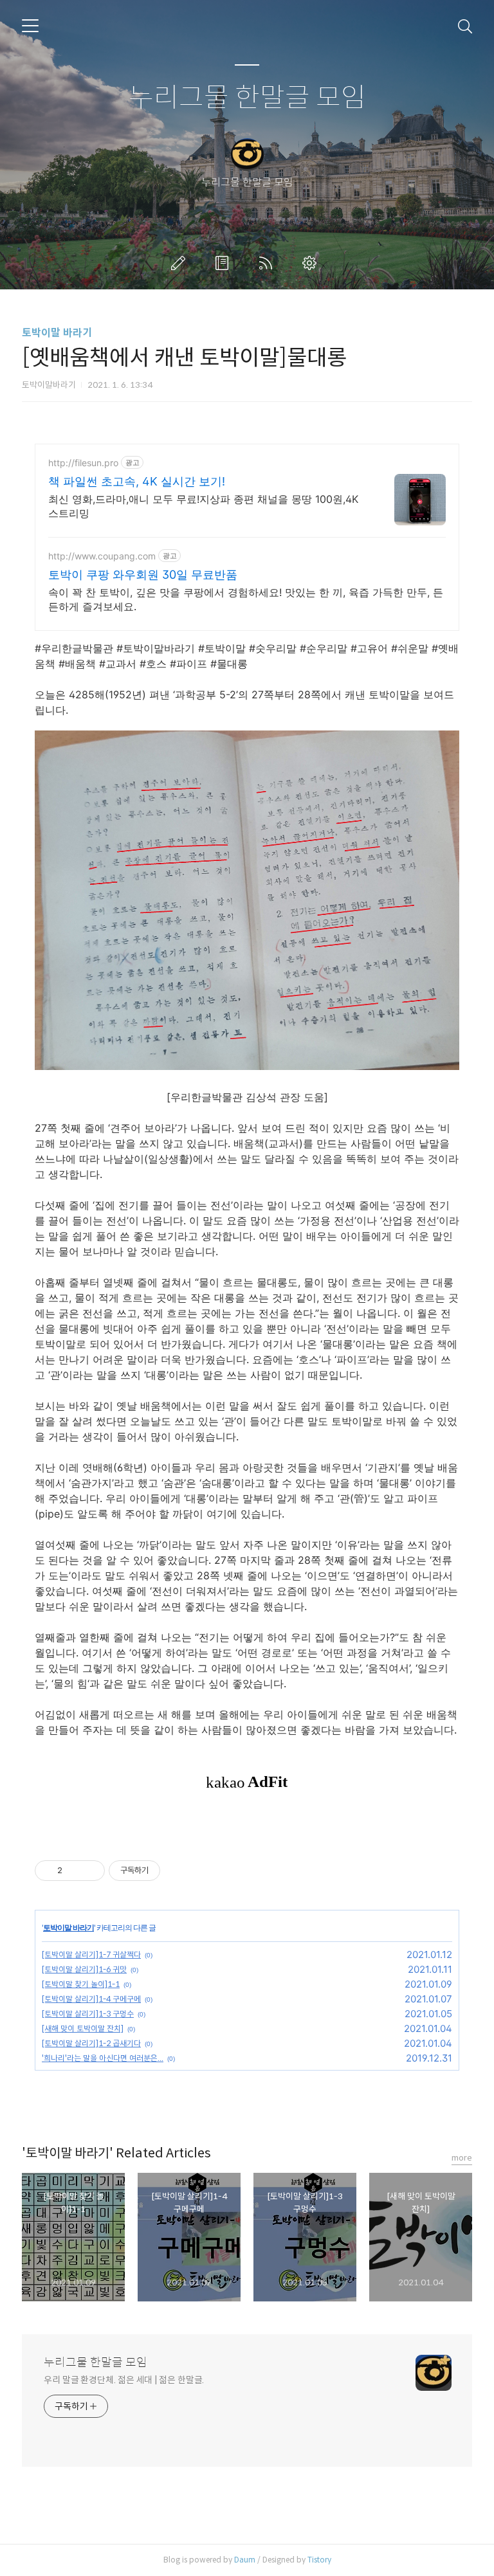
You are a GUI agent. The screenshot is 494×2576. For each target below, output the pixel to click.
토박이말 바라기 (57, 333)
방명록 (224, 263)
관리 (312, 263)
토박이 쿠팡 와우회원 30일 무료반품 (143, 575)
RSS (268, 263)
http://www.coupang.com (102, 556)
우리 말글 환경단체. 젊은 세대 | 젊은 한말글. (124, 2380)
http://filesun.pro (83, 463)
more (462, 2158)
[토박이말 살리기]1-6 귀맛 (84, 1969)
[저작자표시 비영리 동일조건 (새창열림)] (178, 1871)
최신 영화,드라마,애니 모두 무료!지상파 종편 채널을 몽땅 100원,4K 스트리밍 (203, 506)
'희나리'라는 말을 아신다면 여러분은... (103, 2058)
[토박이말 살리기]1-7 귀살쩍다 (91, 1955)
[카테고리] (30, 26)
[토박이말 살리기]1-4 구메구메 (91, 1999)
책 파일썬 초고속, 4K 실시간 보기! (137, 481)
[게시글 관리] (90, 1871)
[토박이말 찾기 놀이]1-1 (81, 1984)
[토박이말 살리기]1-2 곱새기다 (91, 2043)
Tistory (319, 2560)
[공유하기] (74, 1871)
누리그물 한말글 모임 (247, 98)
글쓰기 (181, 263)
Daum (245, 2560)
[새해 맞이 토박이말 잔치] (83, 2028)
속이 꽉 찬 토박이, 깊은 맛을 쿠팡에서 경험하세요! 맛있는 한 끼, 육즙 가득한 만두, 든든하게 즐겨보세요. (246, 599)
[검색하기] (465, 26)
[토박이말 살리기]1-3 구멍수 (88, 2014)
